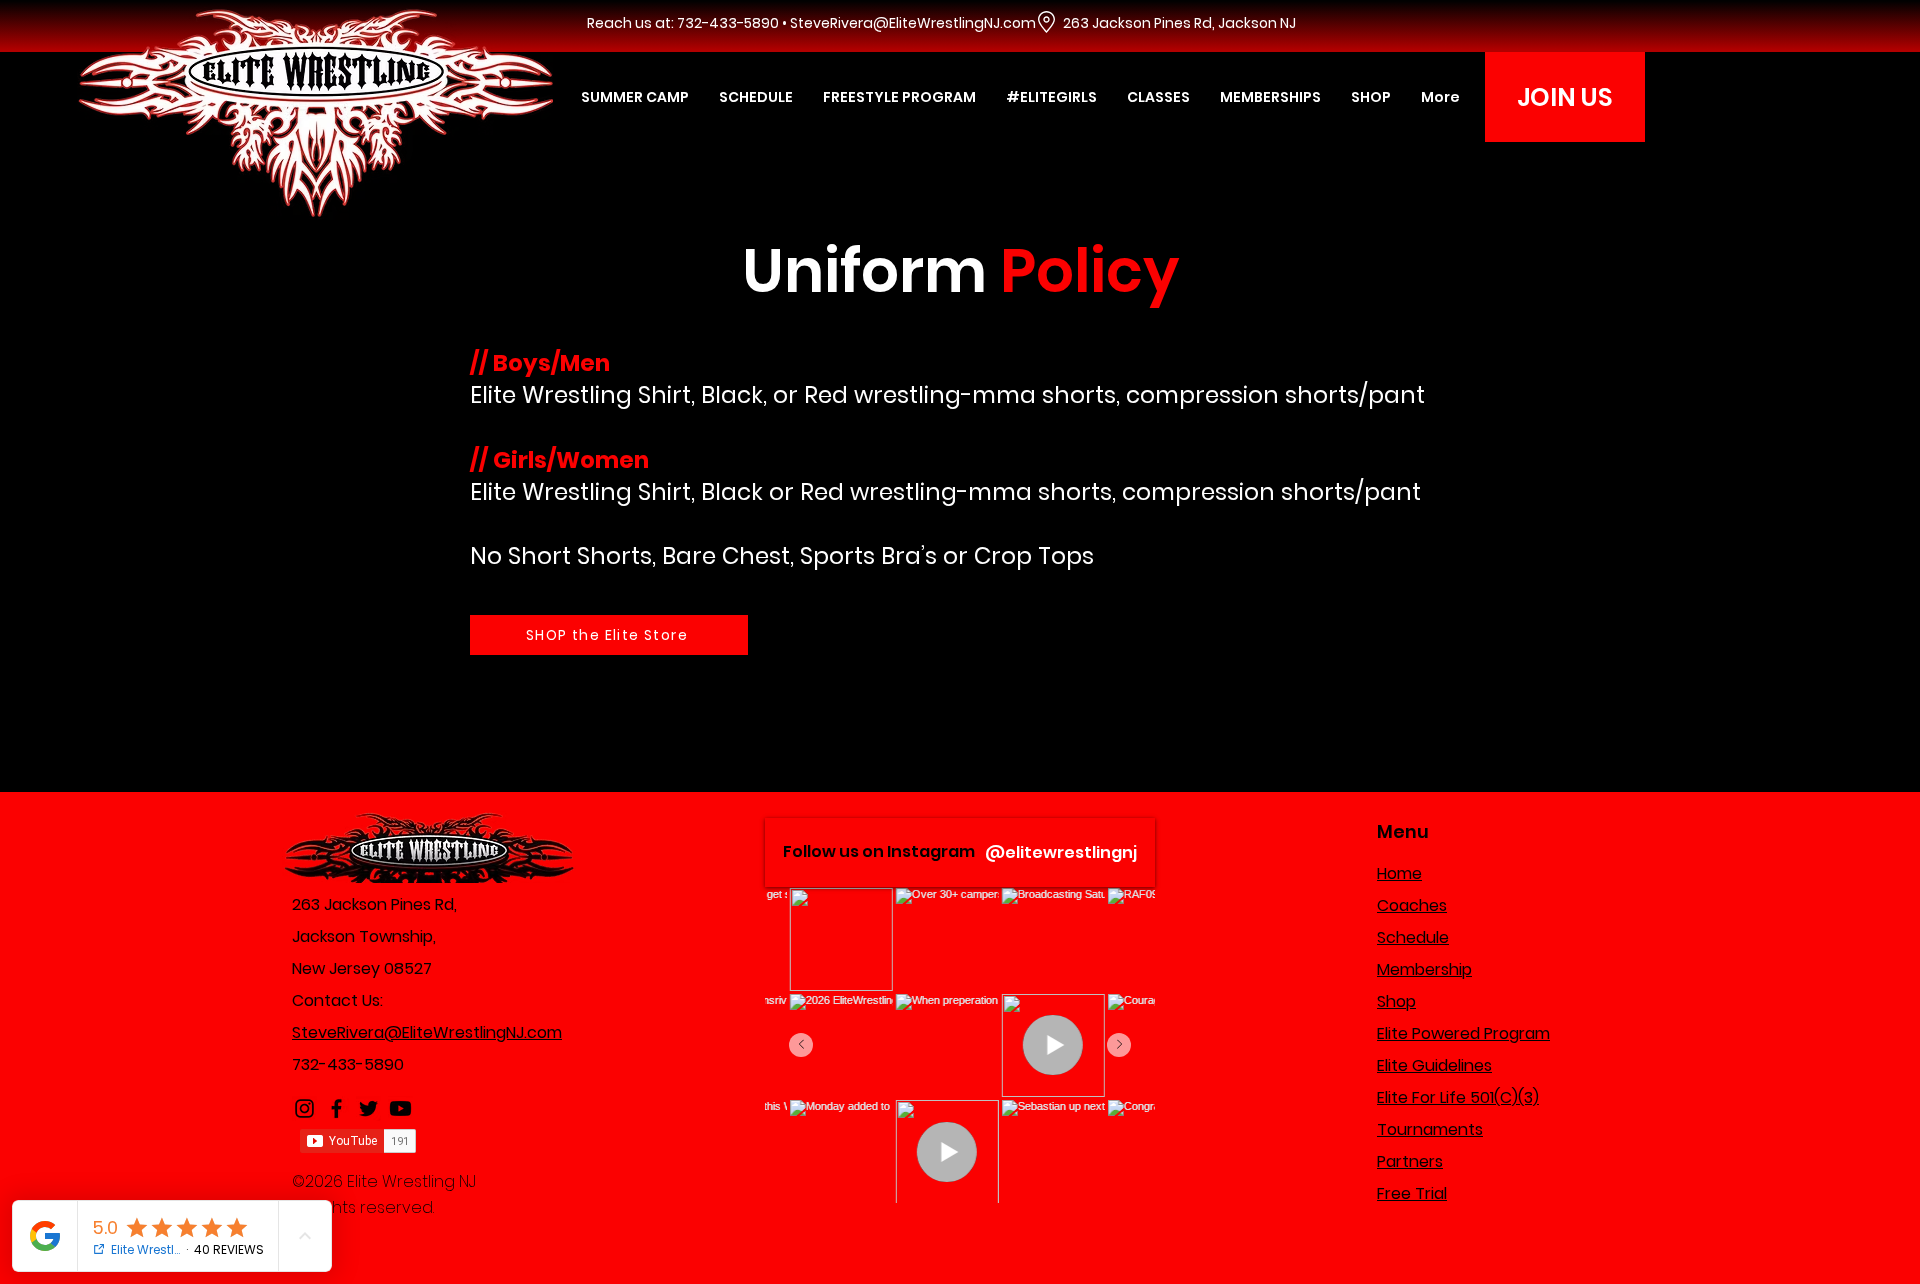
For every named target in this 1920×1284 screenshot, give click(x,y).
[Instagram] (304, 1108)
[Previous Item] (801, 1045)
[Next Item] (1119, 1045)
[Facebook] (336, 1108)
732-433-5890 (348, 1064)
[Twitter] (368, 1108)
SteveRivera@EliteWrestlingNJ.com (913, 23)
